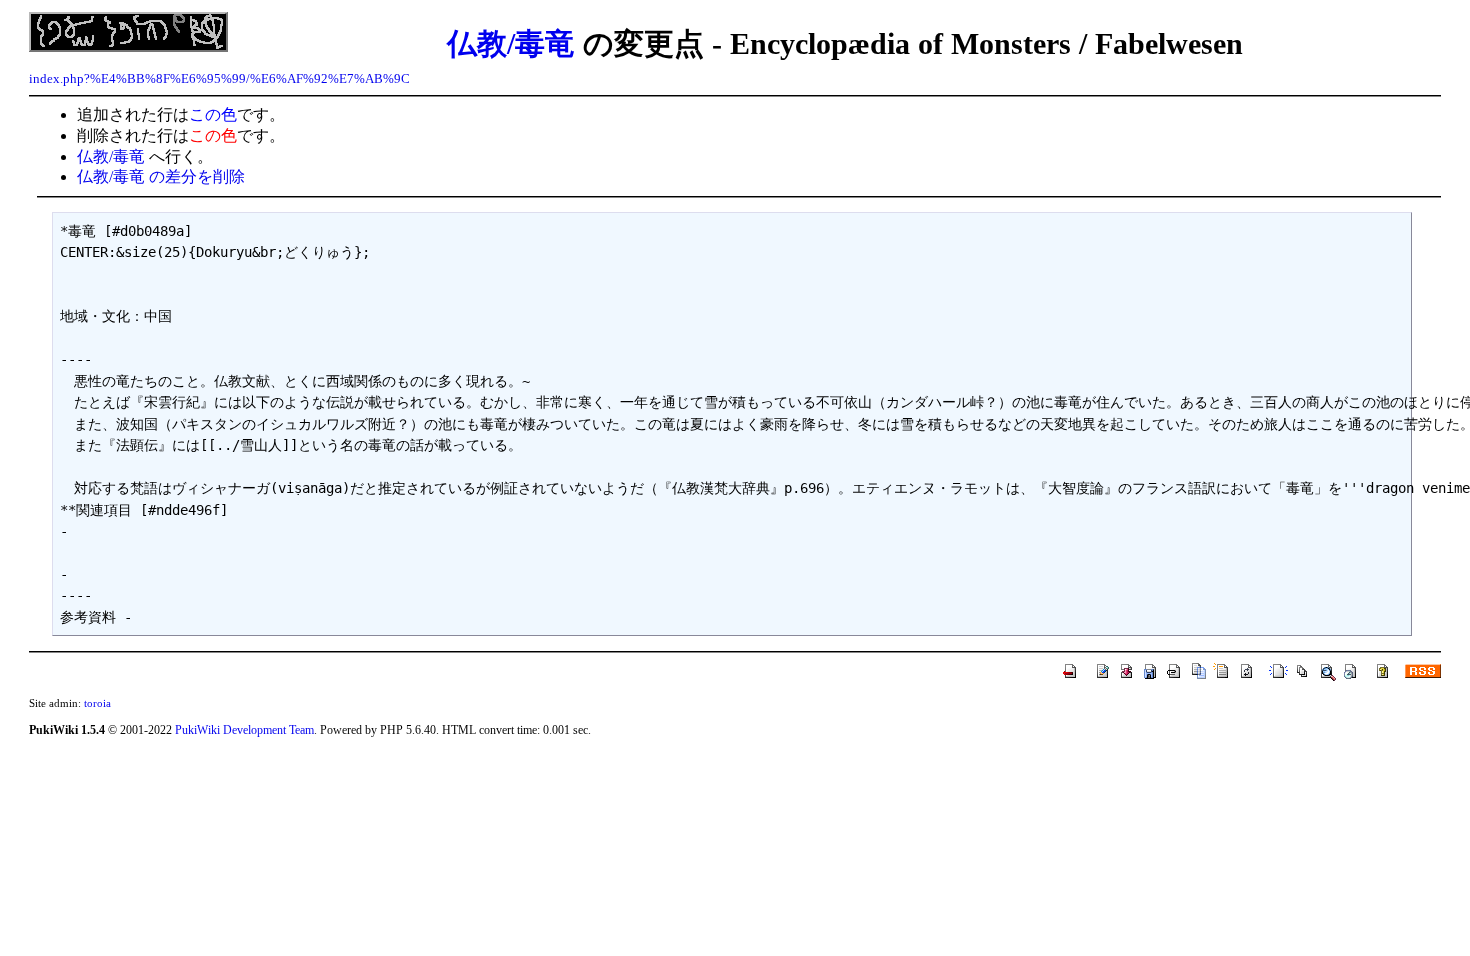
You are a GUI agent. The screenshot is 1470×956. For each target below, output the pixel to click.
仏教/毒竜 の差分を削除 (161, 176)
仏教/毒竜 (511, 43)
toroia (97, 703)
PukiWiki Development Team (244, 730)
